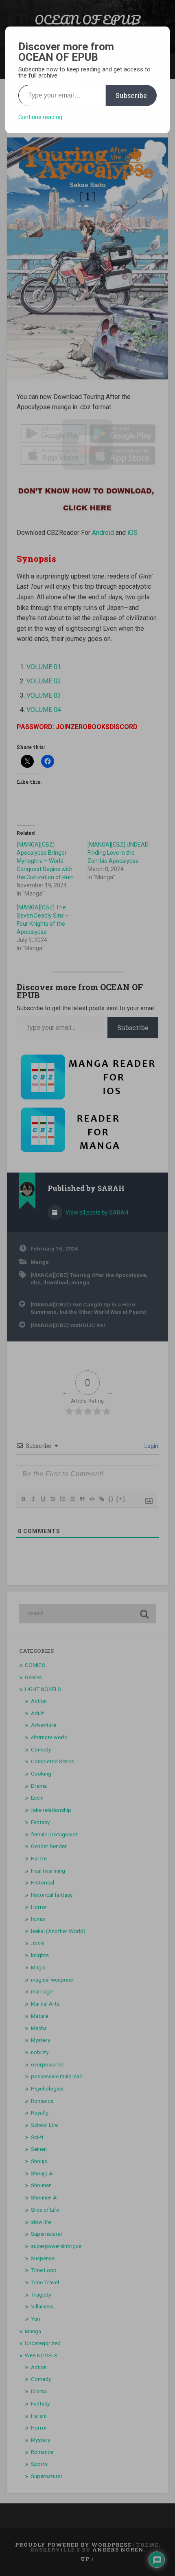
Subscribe (131, 95)
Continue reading (40, 117)
